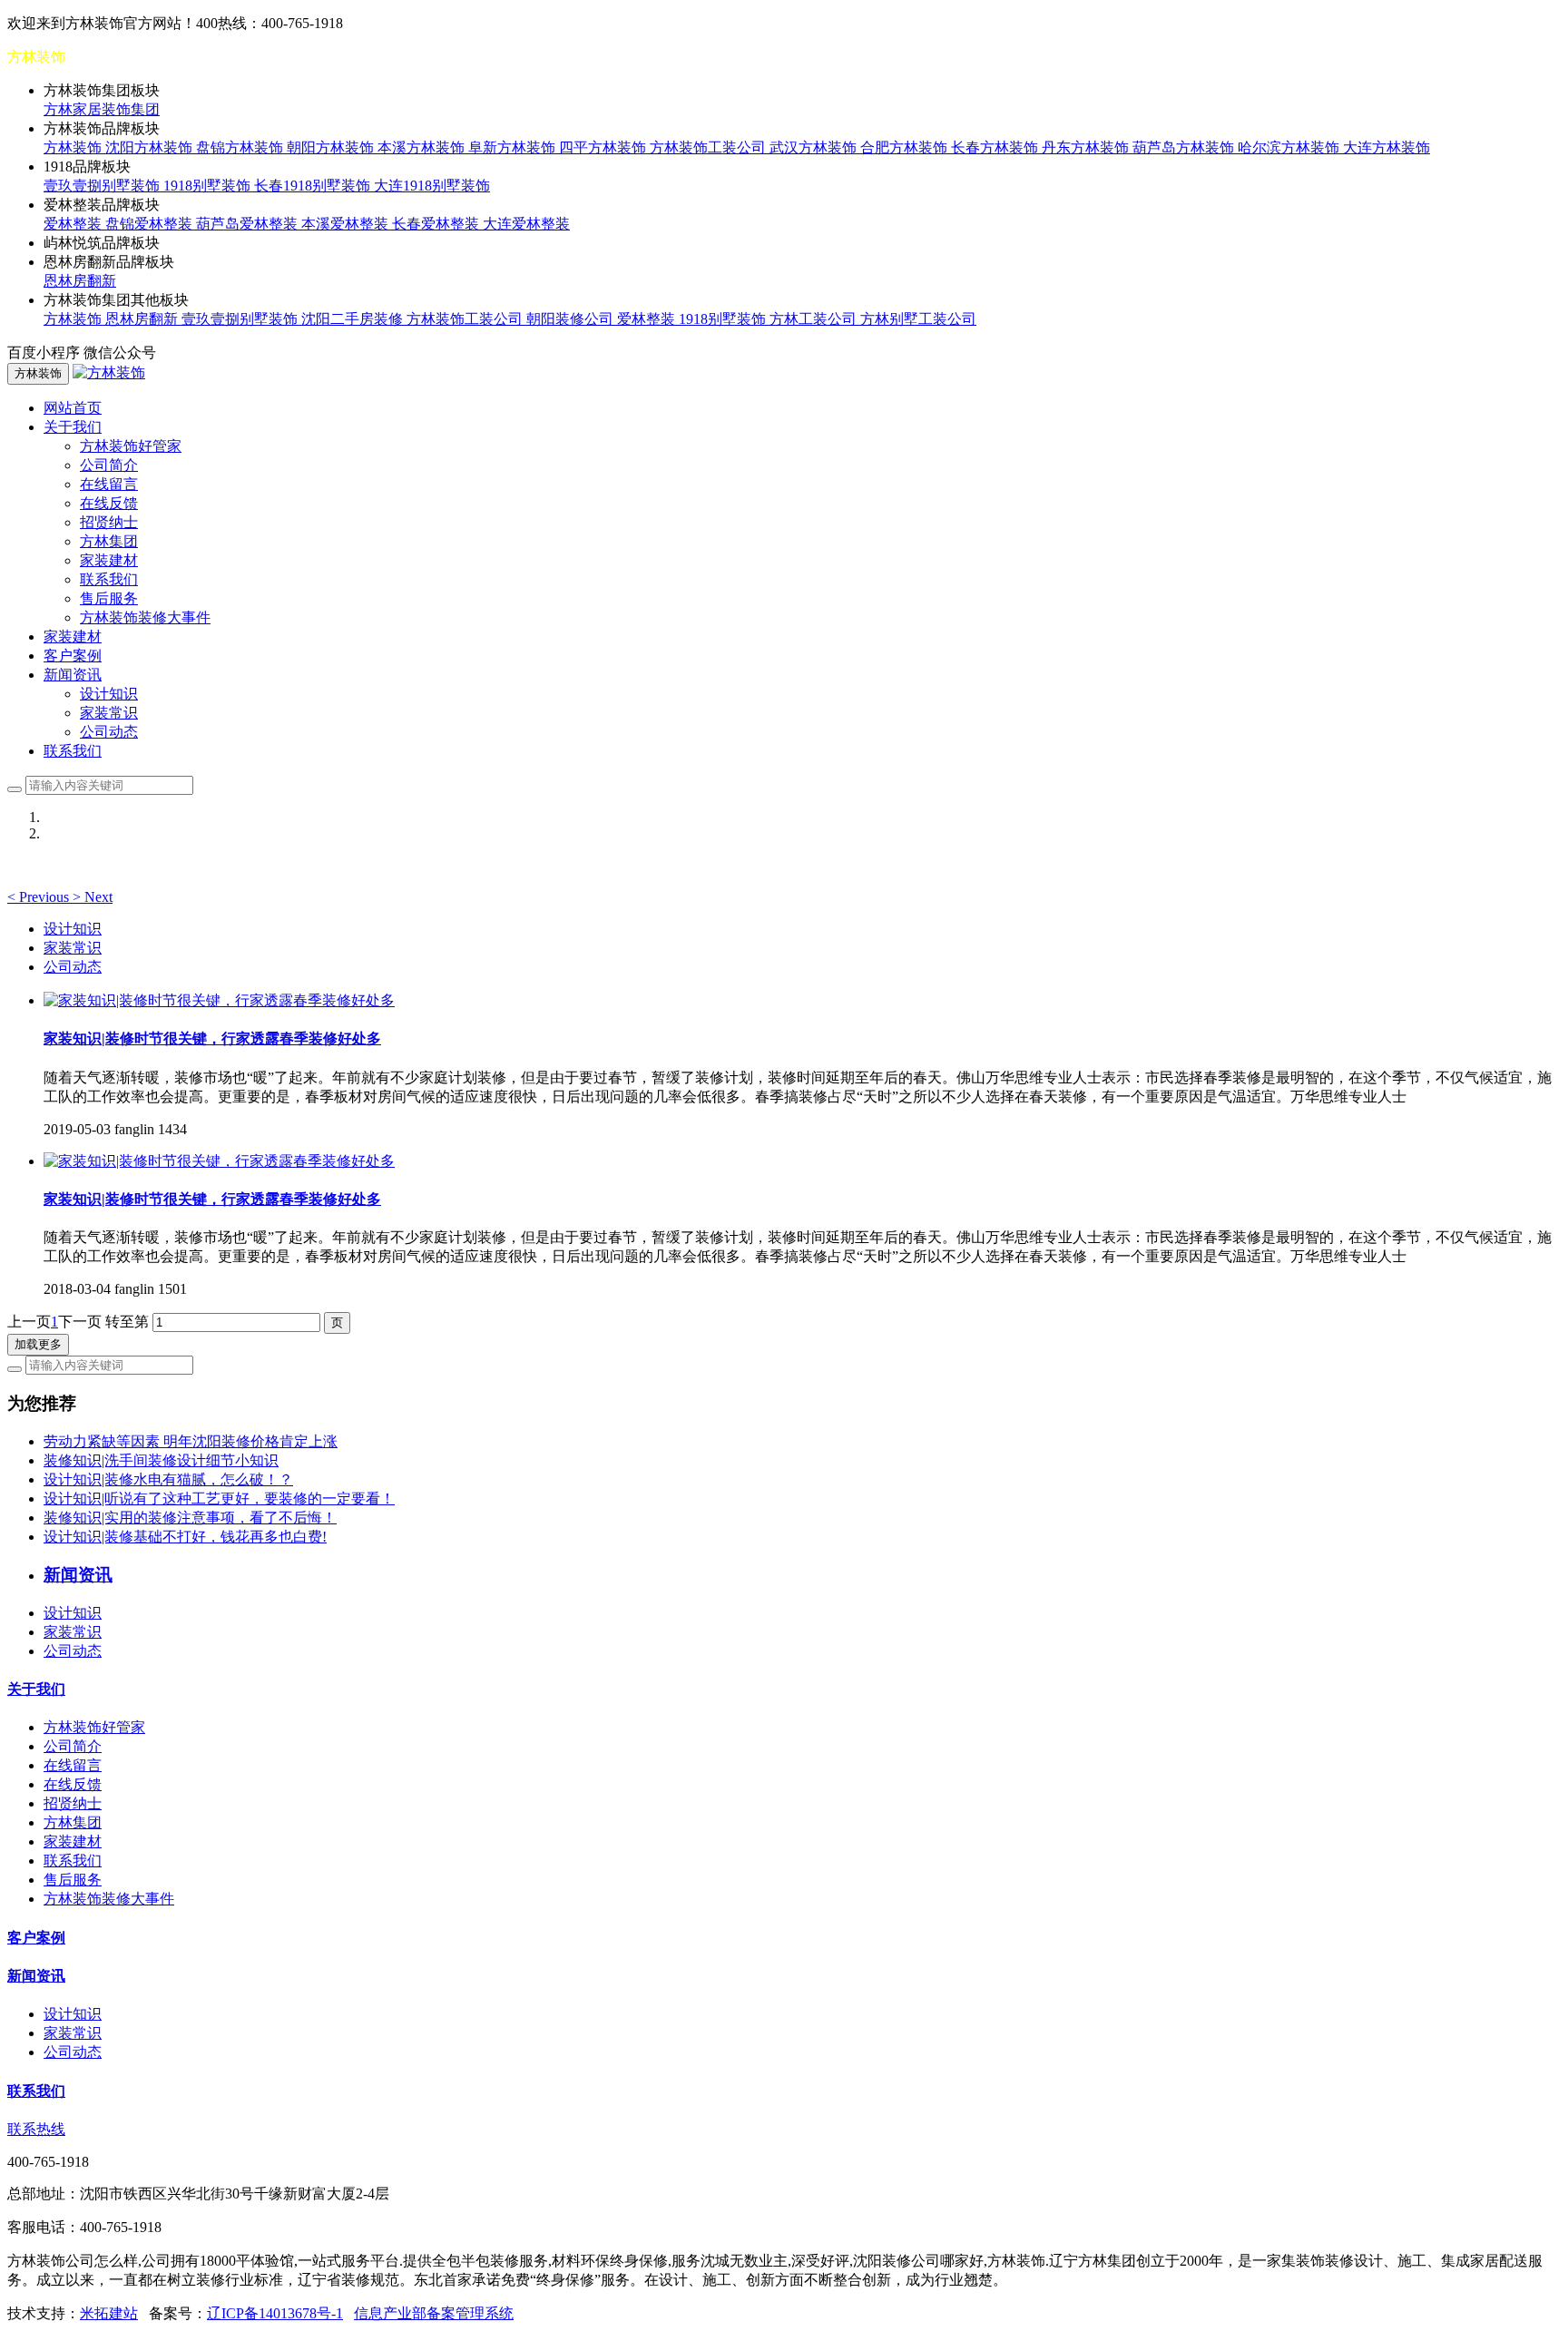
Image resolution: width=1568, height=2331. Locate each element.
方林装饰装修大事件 (145, 617)
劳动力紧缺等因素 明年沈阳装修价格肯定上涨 (191, 1441)
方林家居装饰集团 (102, 109)
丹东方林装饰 (1087, 147)
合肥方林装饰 (906, 147)
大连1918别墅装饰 (432, 186)
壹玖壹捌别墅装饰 (103, 186)
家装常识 (109, 713)
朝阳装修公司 (572, 319)
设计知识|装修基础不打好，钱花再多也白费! (185, 1537)
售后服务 (109, 598)
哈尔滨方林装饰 (1290, 147)
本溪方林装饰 (423, 147)
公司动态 (109, 732)
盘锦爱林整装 (151, 224)
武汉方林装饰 (815, 147)
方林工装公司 (815, 319)
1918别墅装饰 (209, 186)
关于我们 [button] (73, 427)
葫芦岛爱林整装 (249, 224)
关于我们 (36, 1689)
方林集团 (109, 541)
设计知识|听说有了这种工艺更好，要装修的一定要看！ (219, 1498)
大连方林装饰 (1387, 147)
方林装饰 (74, 147)
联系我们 (109, 579)
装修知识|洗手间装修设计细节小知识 (161, 1460)
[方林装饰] (109, 372)
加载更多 (38, 1344)
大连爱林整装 (526, 224)
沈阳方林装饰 (151, 147)
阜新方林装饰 (514, 147)
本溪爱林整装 (347, 224)
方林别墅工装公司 (918, 319)
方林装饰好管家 (131, 446)
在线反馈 (109, 503)
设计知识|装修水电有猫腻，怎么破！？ (168, 1479)
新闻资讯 (36, 1976)
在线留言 (109, 484)
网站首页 (73, 408)
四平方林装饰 (604, 147)
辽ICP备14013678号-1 (275, 2313)
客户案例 (73, 656)
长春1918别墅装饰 (314, 186)
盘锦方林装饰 (241, 147)
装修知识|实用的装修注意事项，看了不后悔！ (190, 1518)
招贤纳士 (109, 522)
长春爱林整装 (437, 224)
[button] (40, 897)
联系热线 (36, 2129)
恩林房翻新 (80, 281)
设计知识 (109, 694)
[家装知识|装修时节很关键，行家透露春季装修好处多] (219, 1000)
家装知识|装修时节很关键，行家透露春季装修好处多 (212, 1038)
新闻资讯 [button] (73, 675)
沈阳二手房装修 (354, 319)
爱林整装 (74, 224)
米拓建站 (109, 2313)
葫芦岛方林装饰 (1185, 147)
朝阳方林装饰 (332, 147)
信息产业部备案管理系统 (434, 2313)
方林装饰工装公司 (710, 147)
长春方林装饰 (996, 147)
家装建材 (109, 560)
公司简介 (109, 465)
